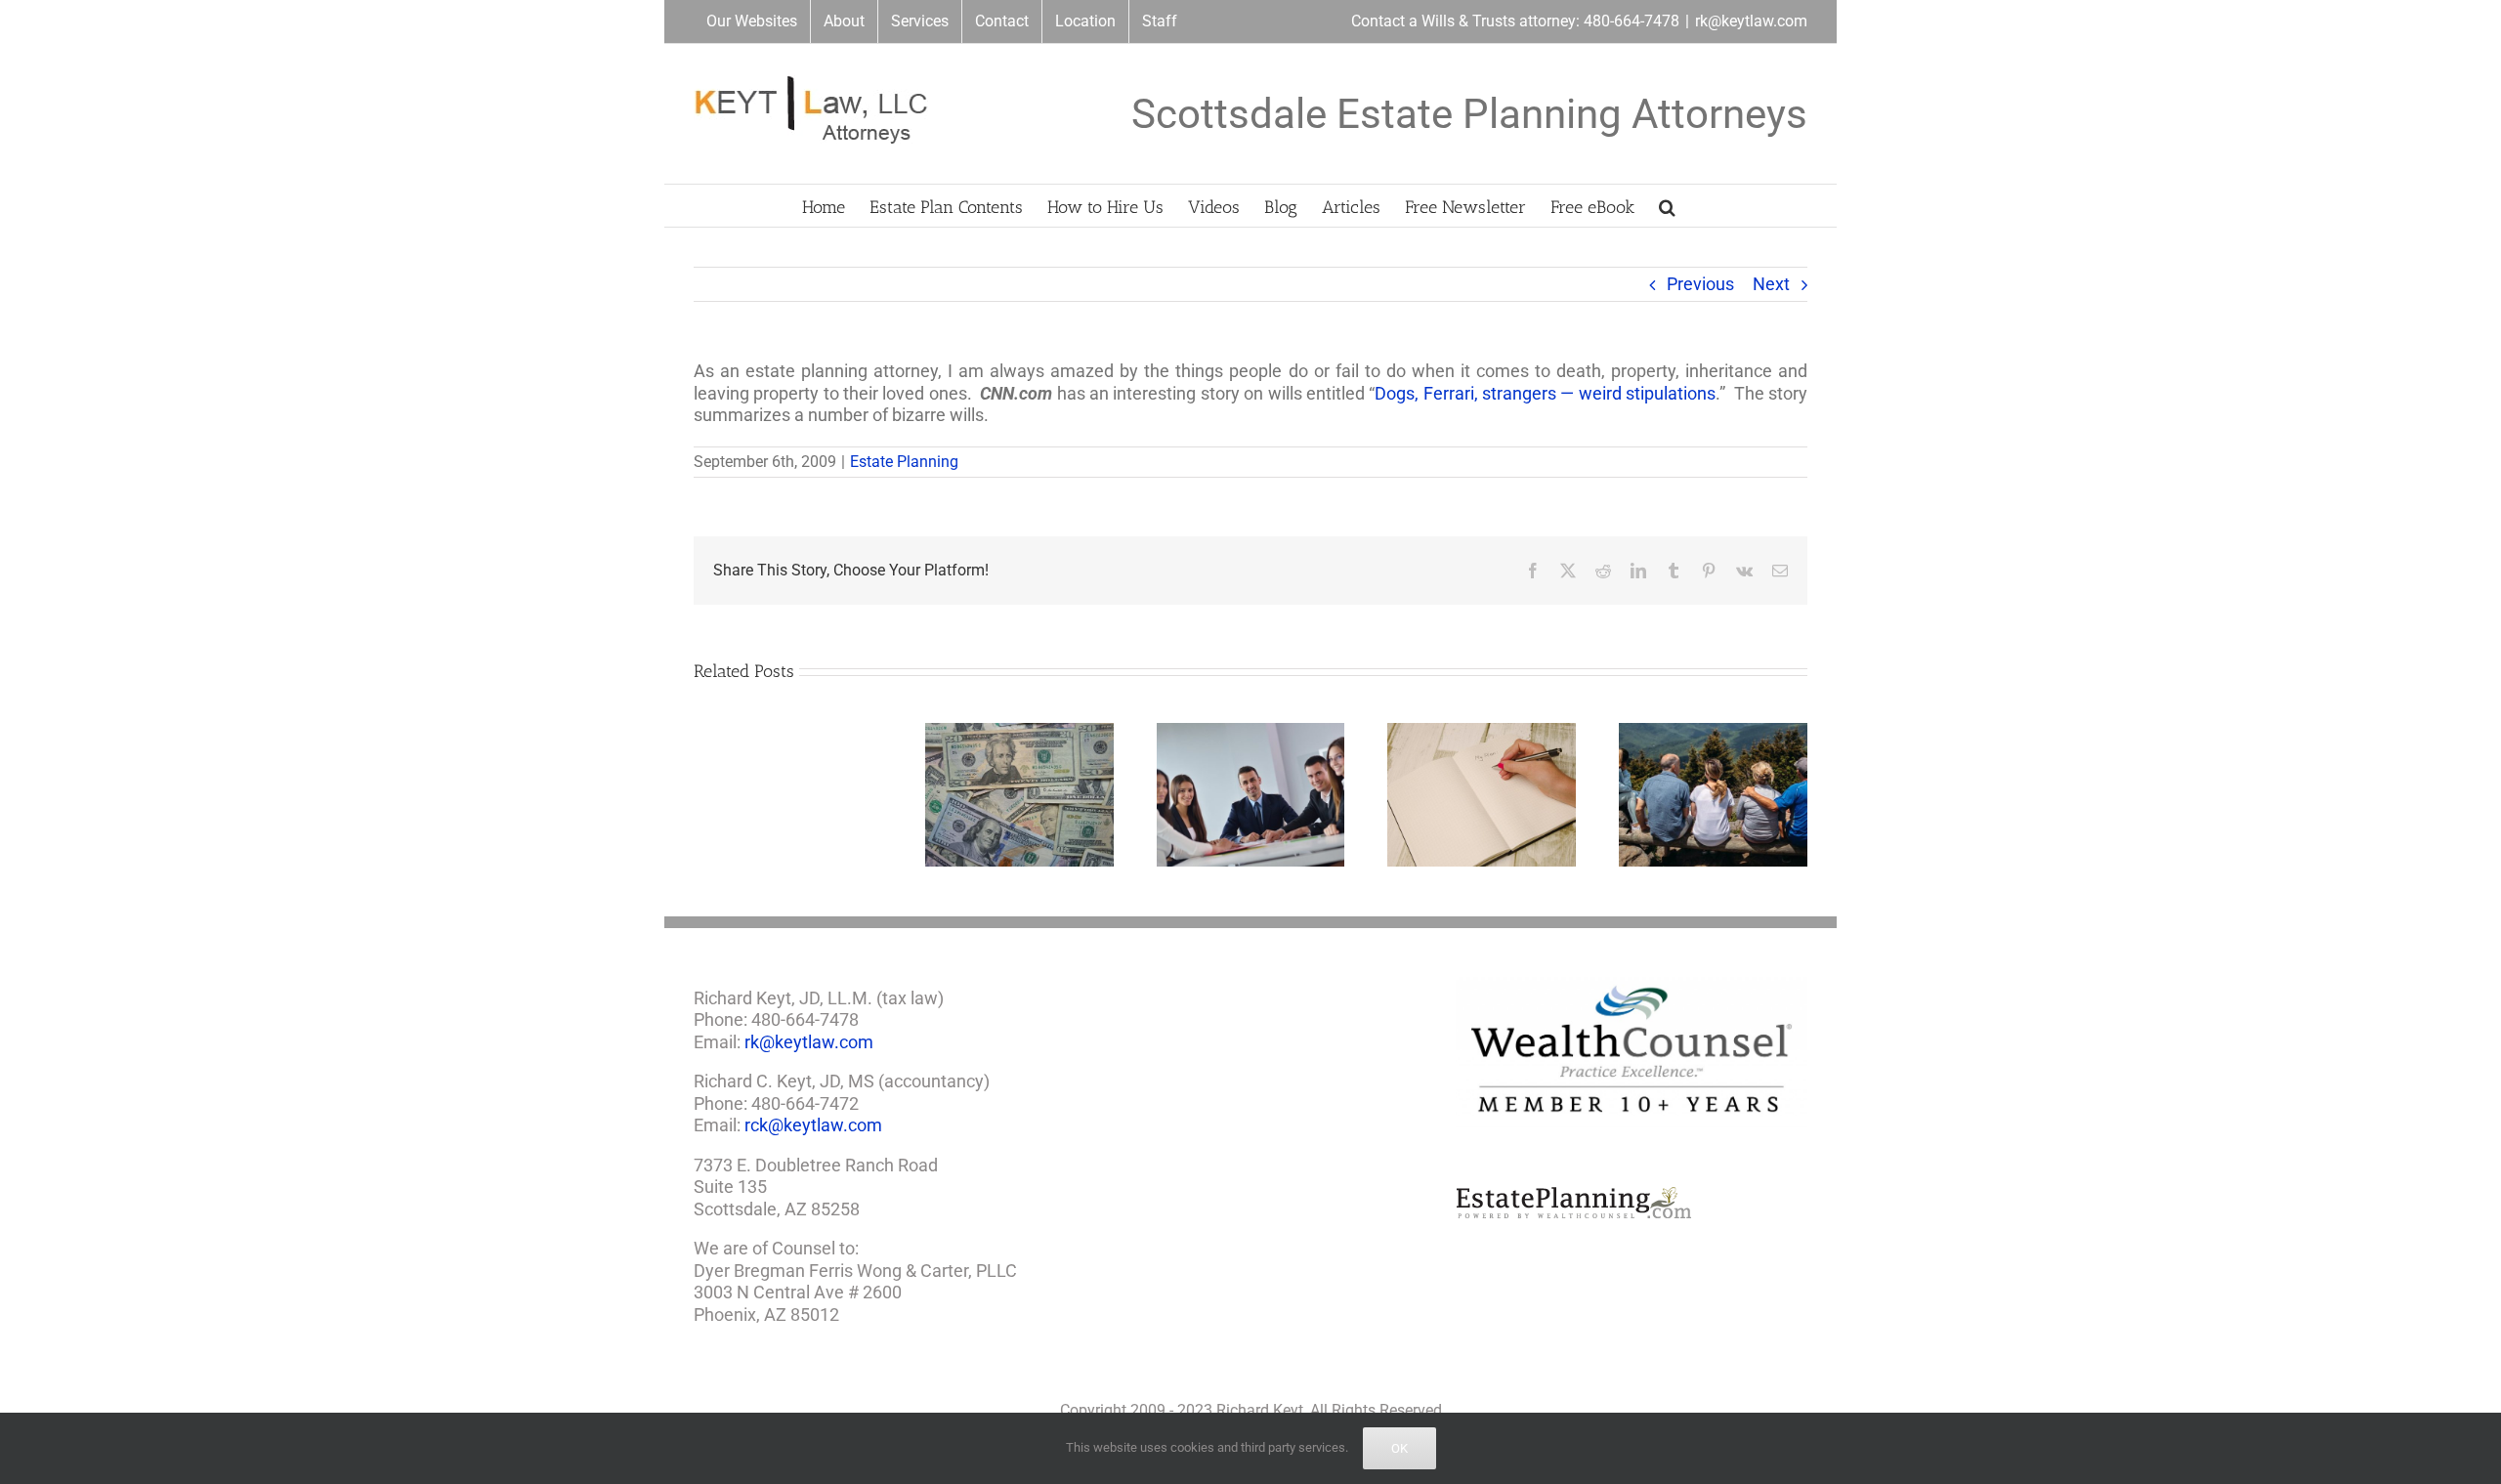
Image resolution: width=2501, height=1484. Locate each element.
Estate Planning (904, 462)
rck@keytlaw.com (813, 1125)
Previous (1700, 284)
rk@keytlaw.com (1751, 21)
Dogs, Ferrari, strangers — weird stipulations (1545, 393)
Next (1771, 284)
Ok (1399, 1448)
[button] (1667, 206)
